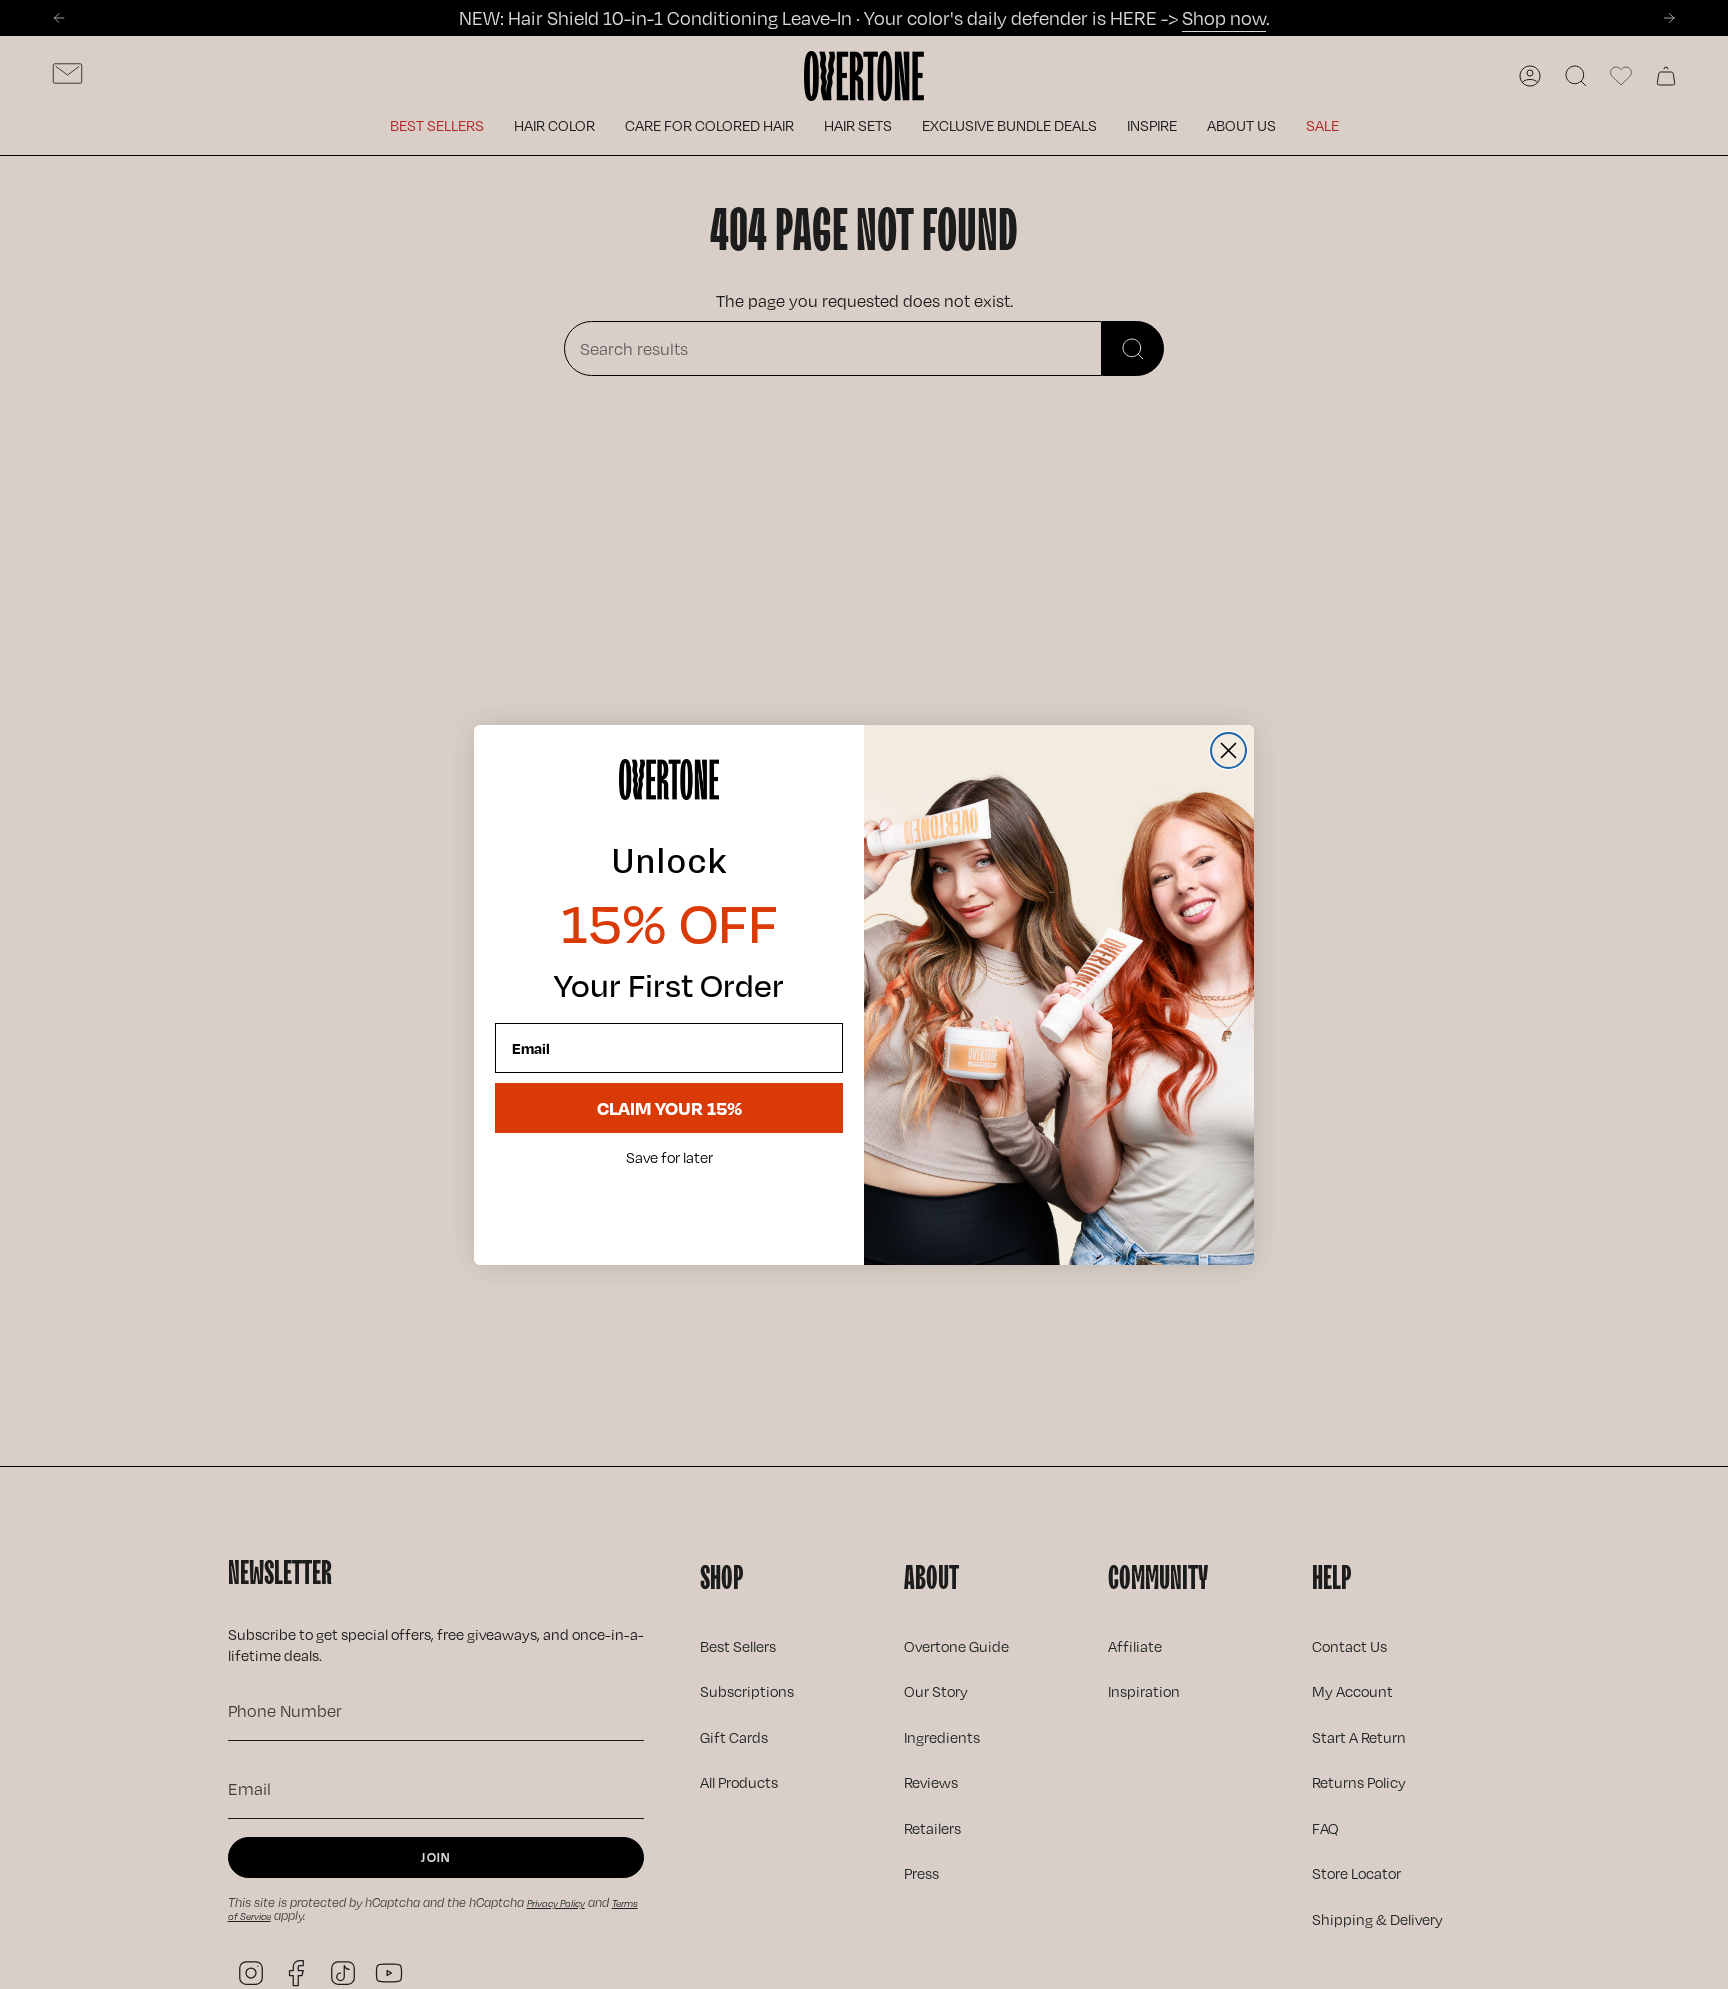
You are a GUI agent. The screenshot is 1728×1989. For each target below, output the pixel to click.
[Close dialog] (1228, 750)
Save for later (669, 1158)
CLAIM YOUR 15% (669, 1107)
